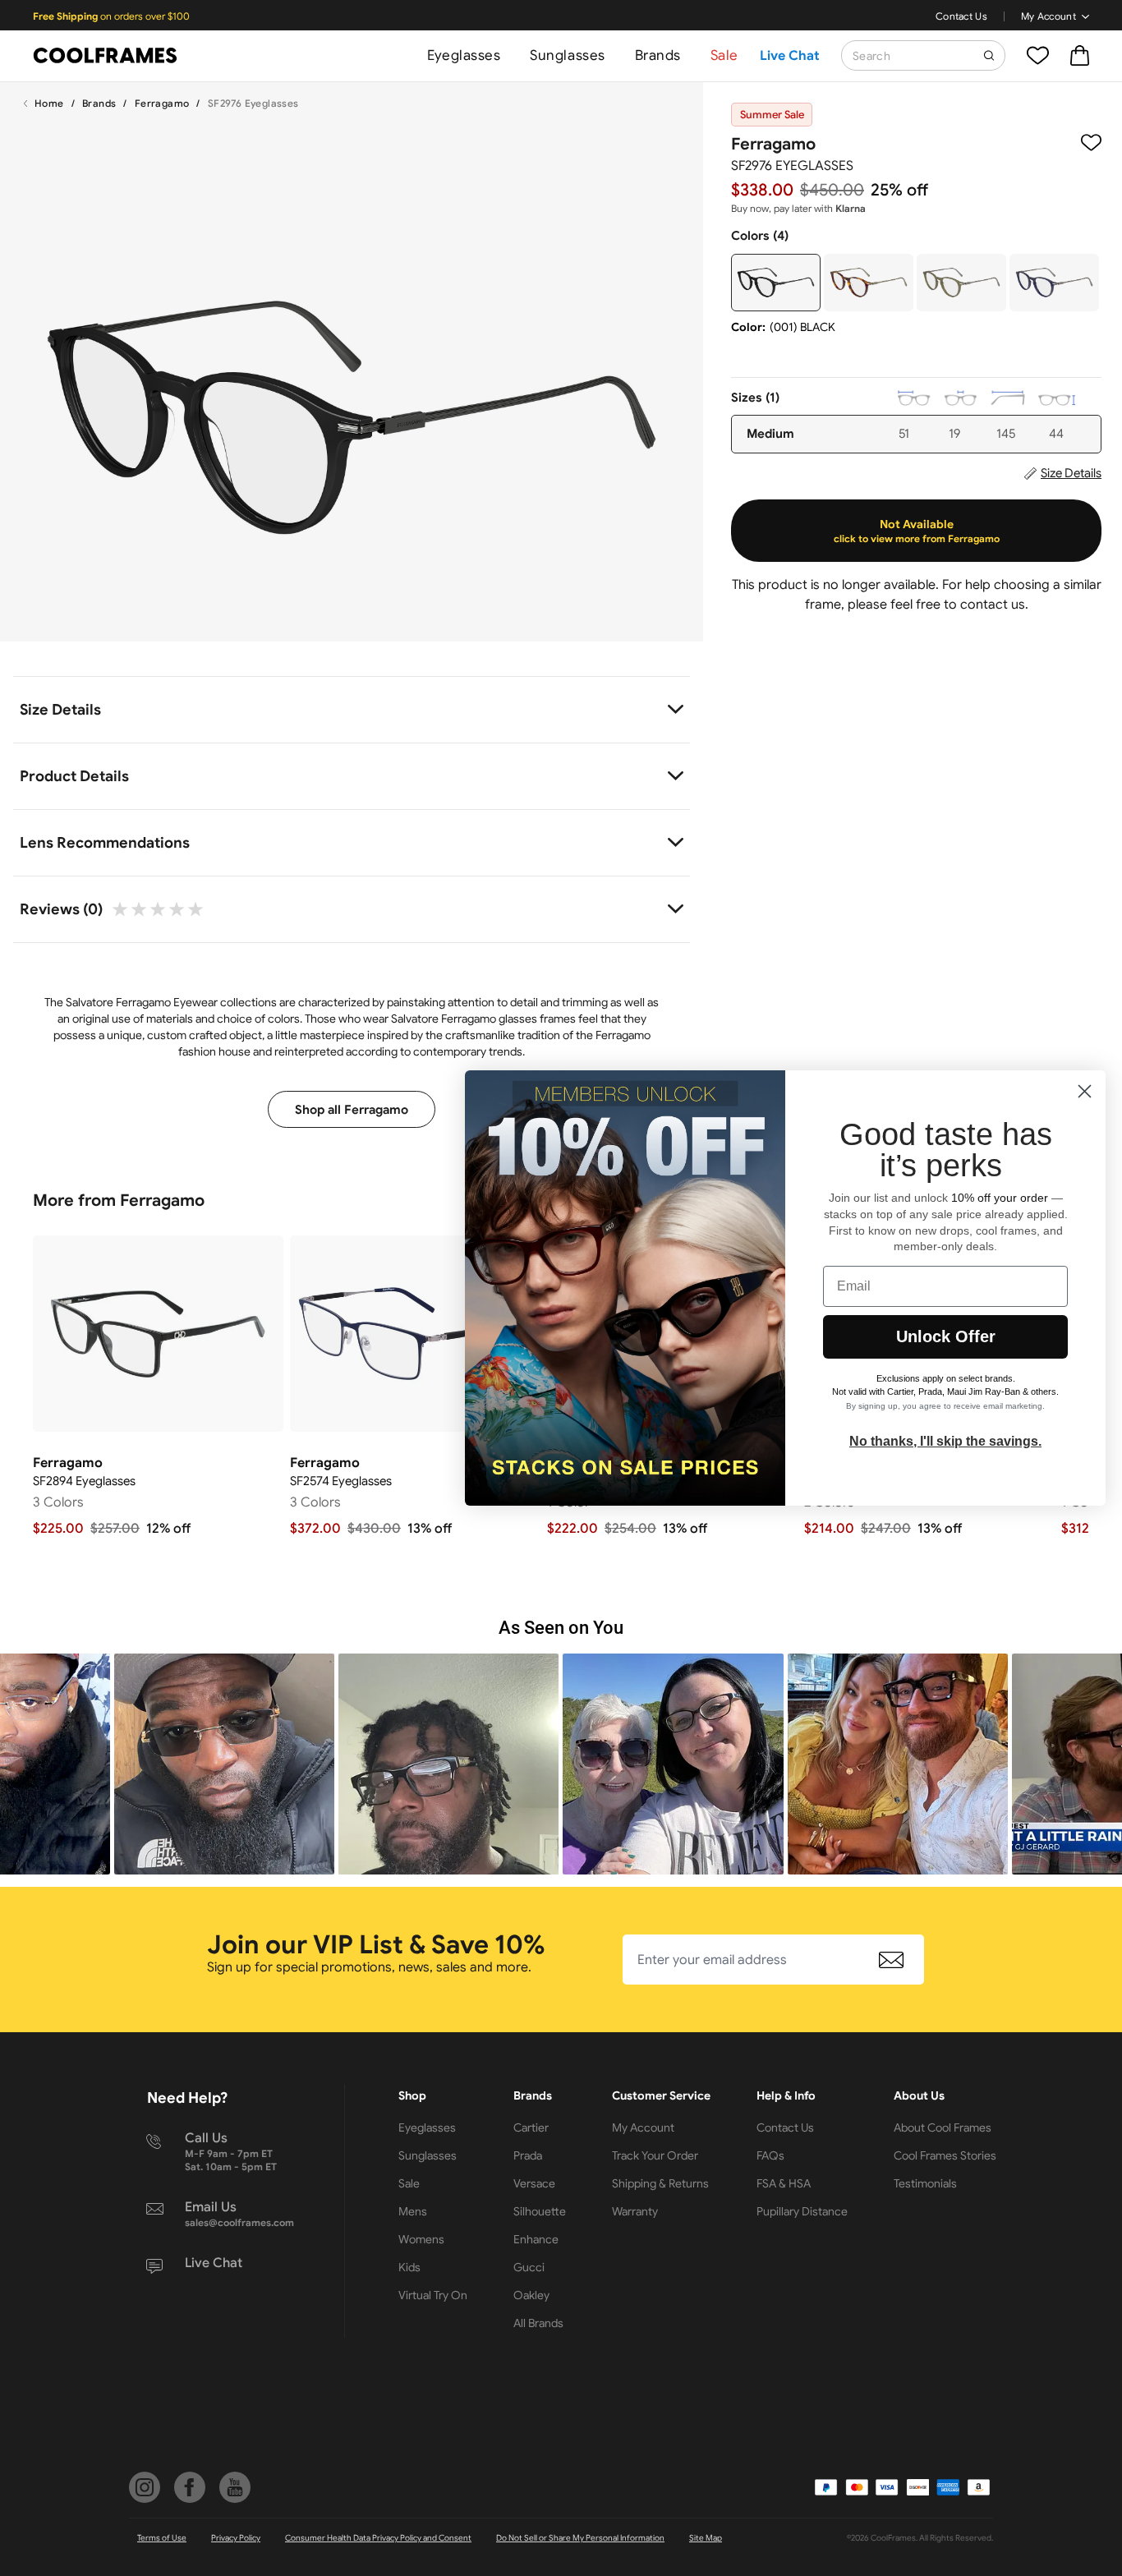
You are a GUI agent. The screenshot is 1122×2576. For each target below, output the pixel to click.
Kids (409, 2267)
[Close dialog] (1085, 1091)
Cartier (531, 2127)
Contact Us (961, 16)
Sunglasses (567, 55)
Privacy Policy (236, 2538)
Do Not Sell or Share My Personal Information (580, 2538)
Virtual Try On (433, 2295)
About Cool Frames (943, 2127)
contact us (993, 605)
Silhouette (540, 2211)
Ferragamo (162, 103)
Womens (421, 2239)
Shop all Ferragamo (352, 1110)
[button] (224, 1764)
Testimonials (925, 2183)
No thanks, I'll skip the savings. (945, 1441)
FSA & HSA (784, 2183)
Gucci (529, 2267)
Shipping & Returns (660, 2183)
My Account (1048, 16)
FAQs (770, 2155)
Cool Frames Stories (945, 2155)
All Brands (538, 2323)
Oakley (531, 2295)
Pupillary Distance (802, 2211)
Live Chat (790, 56)
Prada (528, 2155)
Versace (534, 2183)
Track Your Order (655, 2155)
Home (49, 103)
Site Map (706, 2538)
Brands (658, 55)
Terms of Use (162, 2538)
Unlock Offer (946, 1336)
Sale (724, 55)
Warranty (635, 2211)
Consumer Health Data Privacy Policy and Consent (378, 2538)
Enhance (536, 2239)
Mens (413, 2211)
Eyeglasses (464, 55)
